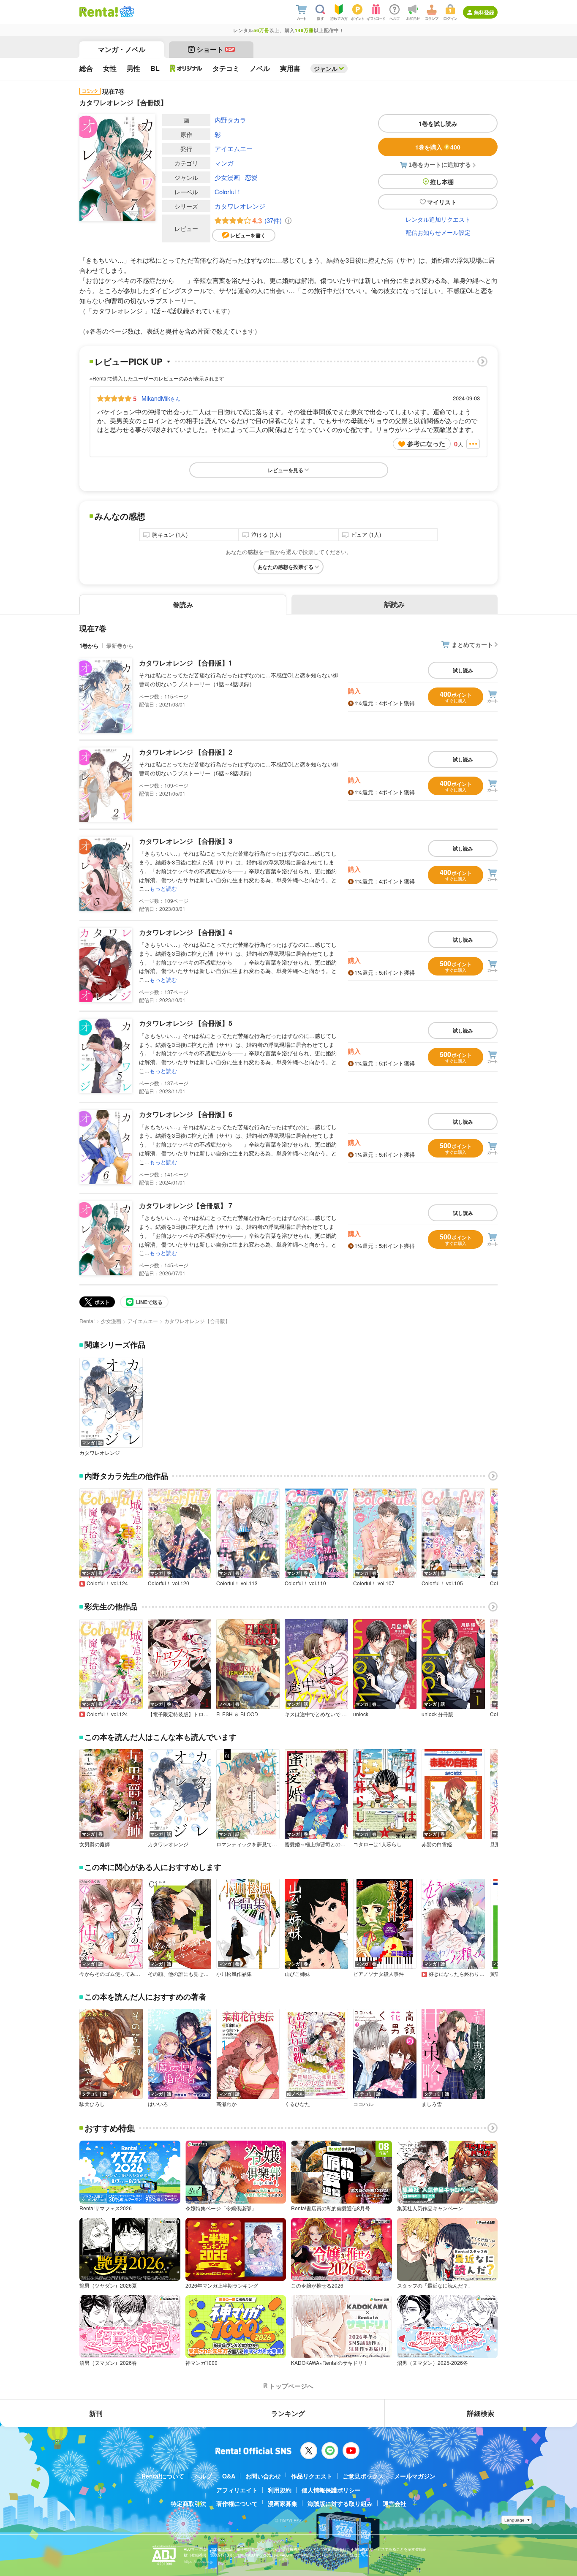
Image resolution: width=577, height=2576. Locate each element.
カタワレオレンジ (240, 206)
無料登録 (484, 12)
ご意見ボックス (363, 2476)
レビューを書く (248, 235)
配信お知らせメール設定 (438, 232)
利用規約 (280, 2490)
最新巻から (120, 645)
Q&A (229, 2476)
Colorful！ (228, 192)
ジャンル (326, 68)
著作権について (237, 2503)
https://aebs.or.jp (199, 2561)
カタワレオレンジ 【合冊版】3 (186, 841)
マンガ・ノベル (122, 49)
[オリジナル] (186, 68)
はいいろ (158, 2104)
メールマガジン (415, 2476)
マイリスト (442, 202)
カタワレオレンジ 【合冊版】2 (186, 752)
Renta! (87, 1321)
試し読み (463, 670)
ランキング (288, 2413)
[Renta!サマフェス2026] (126, 12)
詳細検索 (481, 2413)
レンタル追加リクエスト (438, 219)
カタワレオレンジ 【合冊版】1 (186, 663)
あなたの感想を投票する (286, 567)
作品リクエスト (312, 2476)
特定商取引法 (188, 2503)
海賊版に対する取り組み (340, 2503)
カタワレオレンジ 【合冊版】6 (186, 1114)
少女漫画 (227, 177)
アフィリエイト (237, 2490)
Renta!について (163, 2476)
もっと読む (163, 888)
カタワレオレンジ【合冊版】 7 (186, 1205)
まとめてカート (472, 644)
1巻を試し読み (438, 123)
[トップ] (99, 12)
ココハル (363, 2104)
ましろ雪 (432, 2104)
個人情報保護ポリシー (331, 2490)
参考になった (426, 443)
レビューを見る (286, 470)
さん (161, 398)
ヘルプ (203, 2476)
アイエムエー (234, 148)
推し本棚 (442, 182)
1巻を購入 (438, 147)
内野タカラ (230, 120)
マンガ (224, 163)
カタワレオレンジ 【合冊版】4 (186, 932)
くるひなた (297, 2104)
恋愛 (251, 177)
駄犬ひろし (92, 2104)
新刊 (96, 2413)
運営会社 (395, 2503)
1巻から (89, 645)
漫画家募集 (283, 2503)
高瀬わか (226, 2104)
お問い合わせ (263, 2476)
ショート (215, 49)
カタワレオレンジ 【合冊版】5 (186, 1023)
